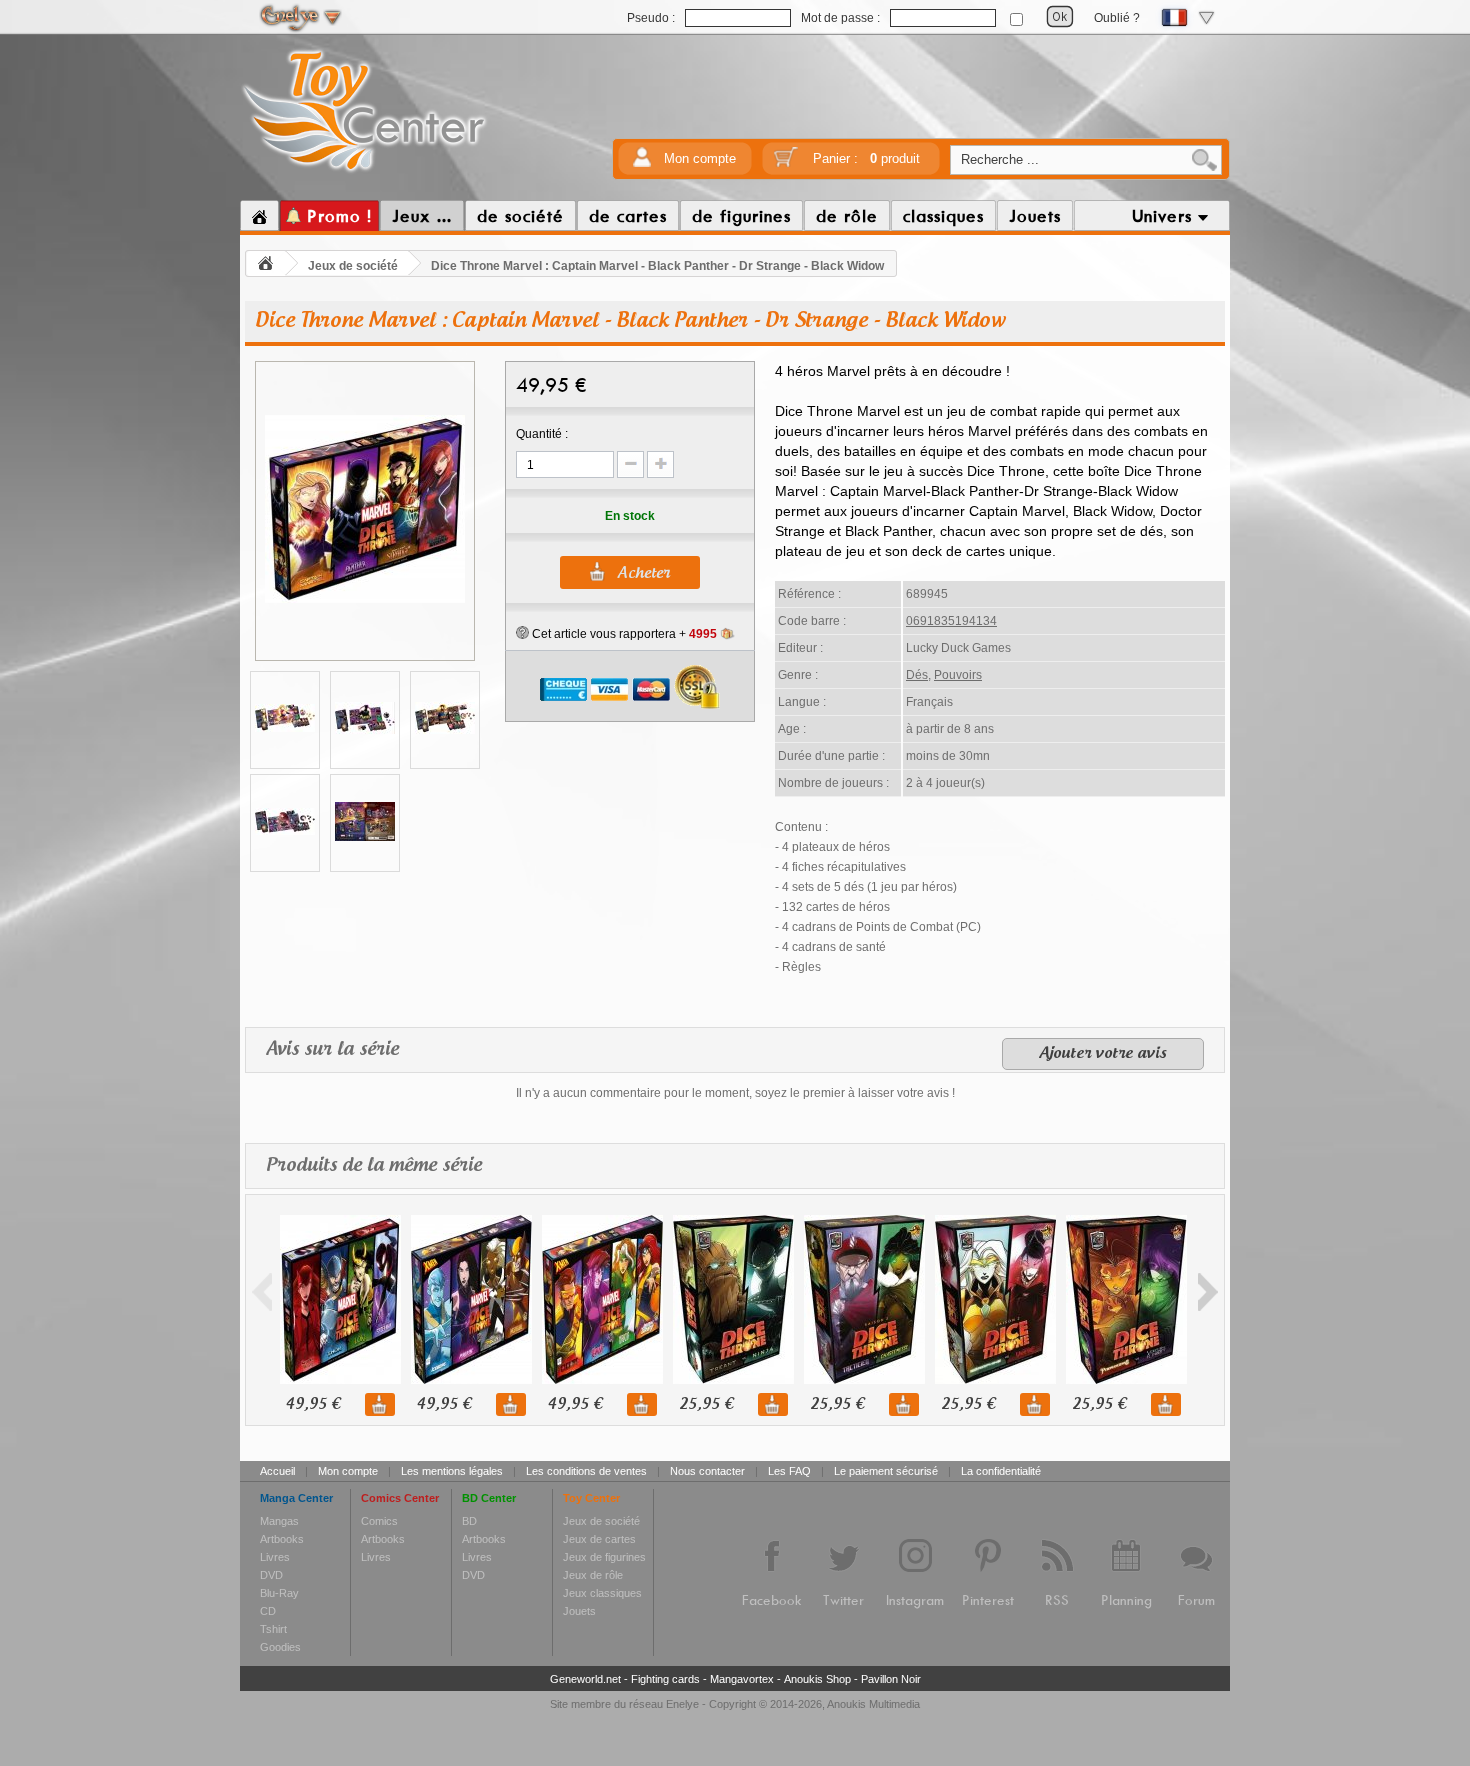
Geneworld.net (585, 1679)
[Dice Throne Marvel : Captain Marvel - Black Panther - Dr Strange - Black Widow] (365, 600)
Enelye (682, 1704)
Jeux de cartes (599, 1539)
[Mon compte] (642, 163)
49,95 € (313, 1404)
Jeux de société (353, 266)
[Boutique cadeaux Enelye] (522, 633)
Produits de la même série (374, 1166)
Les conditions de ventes (586, 1471)
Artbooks (282, 1539)
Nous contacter (707, 1471)
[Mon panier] (786, 163)
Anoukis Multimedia (873, 1704)
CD (268, 1611)
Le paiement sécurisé (886, 1471)
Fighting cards (665, 1679)
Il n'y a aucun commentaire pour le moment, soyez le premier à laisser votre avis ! (735, 1093)
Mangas (279, 1521)
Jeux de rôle (593, 1575)
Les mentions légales (452, 1471)
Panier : (866, 158)
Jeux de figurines (604, 1557)
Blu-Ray (279, 1593)
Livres (275, 1557)
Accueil (277, 1471)
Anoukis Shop (817, 1679)
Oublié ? (1117, 18)
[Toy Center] (364, 173)
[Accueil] (259, 216)
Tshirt (273, 1629)
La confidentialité (1001, 1471)
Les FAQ (789, 1471)
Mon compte (700, 158)
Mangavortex (742, 1679)
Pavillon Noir (891, 1679)
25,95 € (706, 1404)
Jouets (579, 1611)
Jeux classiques (602, 1593)
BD (469, 1521)
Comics (379, 1521)
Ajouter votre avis (1103, 1054)
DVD (271, 1575)
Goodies (280, 1647)
